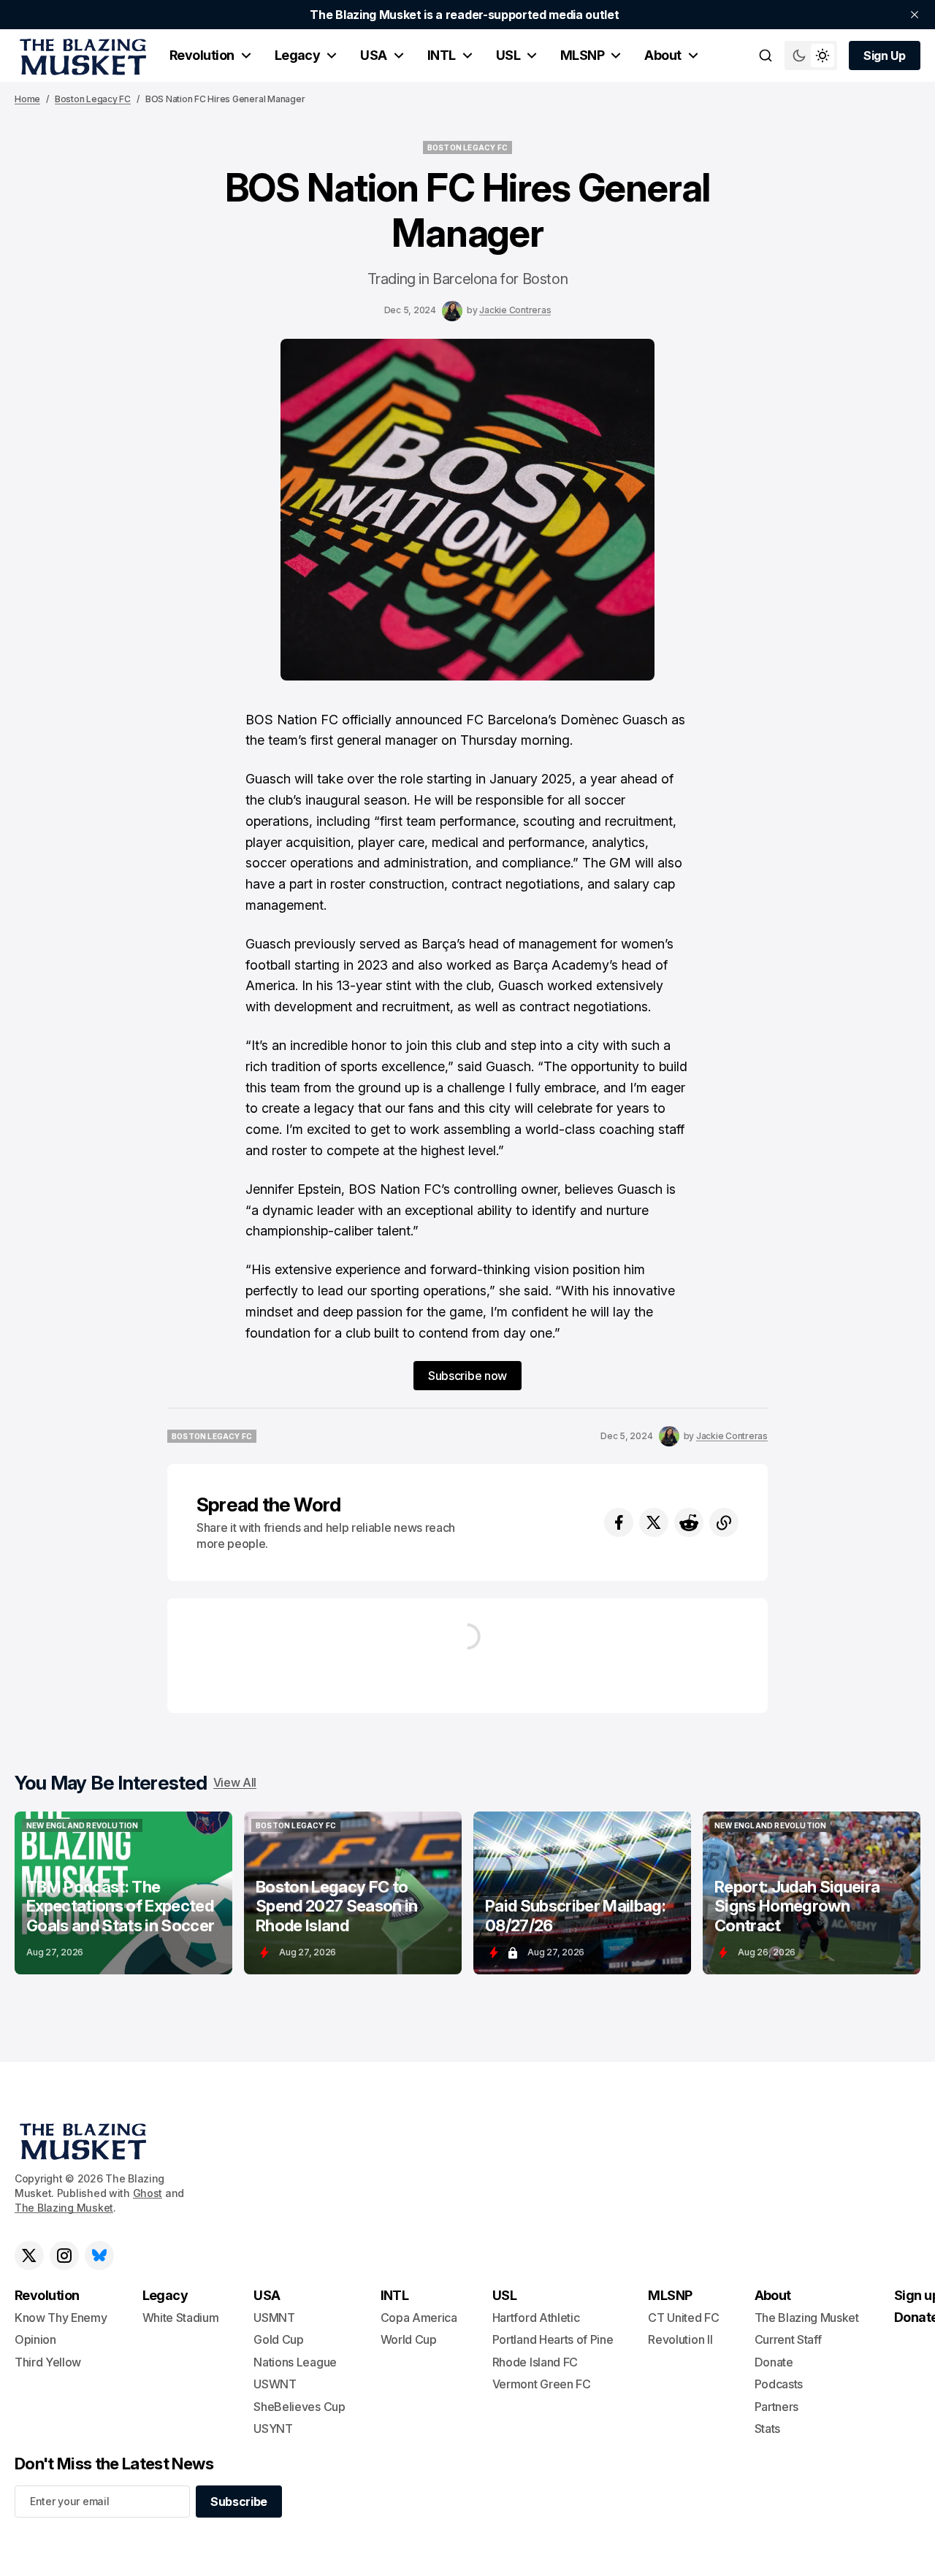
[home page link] (80, 55)
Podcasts (779, 2384)
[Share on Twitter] (654, 1522)
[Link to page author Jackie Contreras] (452, 311)
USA (373, 55)
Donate (774, 2362)
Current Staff (788, 2339)
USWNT (275, 2384)
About (663, 55)
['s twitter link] (29, 2255)
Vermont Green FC (542, 2384)
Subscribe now (467, 1376)
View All (235, 1782)
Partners (776, 2407)
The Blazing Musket (64, 2208)
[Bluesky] (99, 2255)
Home (27, 99)
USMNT (274, 2318)
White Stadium (181, 2318)
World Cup (409, 2339)
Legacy (298, 55)
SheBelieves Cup (299, 2407)
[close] (915, 15)
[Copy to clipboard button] (724, 1522)
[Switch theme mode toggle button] (811, 55)
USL (508, 55)
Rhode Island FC (535, 2362)
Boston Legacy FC (93, 99)
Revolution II (680, 2339)
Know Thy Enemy (61, 2318)
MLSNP (582, 55)
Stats (767, 2429)
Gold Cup (278, 2339)
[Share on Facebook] (619, 1522)
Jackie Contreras (515, 310)
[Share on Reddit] (689, 1522)
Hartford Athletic (536, 2318)
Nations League (295, 2362)
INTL (442, 55)
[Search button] (766, 55)
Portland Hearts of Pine (553, 2339)
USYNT (273, 2429)
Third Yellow (48, 2362)
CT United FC (683, 2318)
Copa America (419, 2318)
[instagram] (64, 2255)
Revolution (202, 55)
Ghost (148, 2193)
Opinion (35, 2339)
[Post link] (123, 1893)
